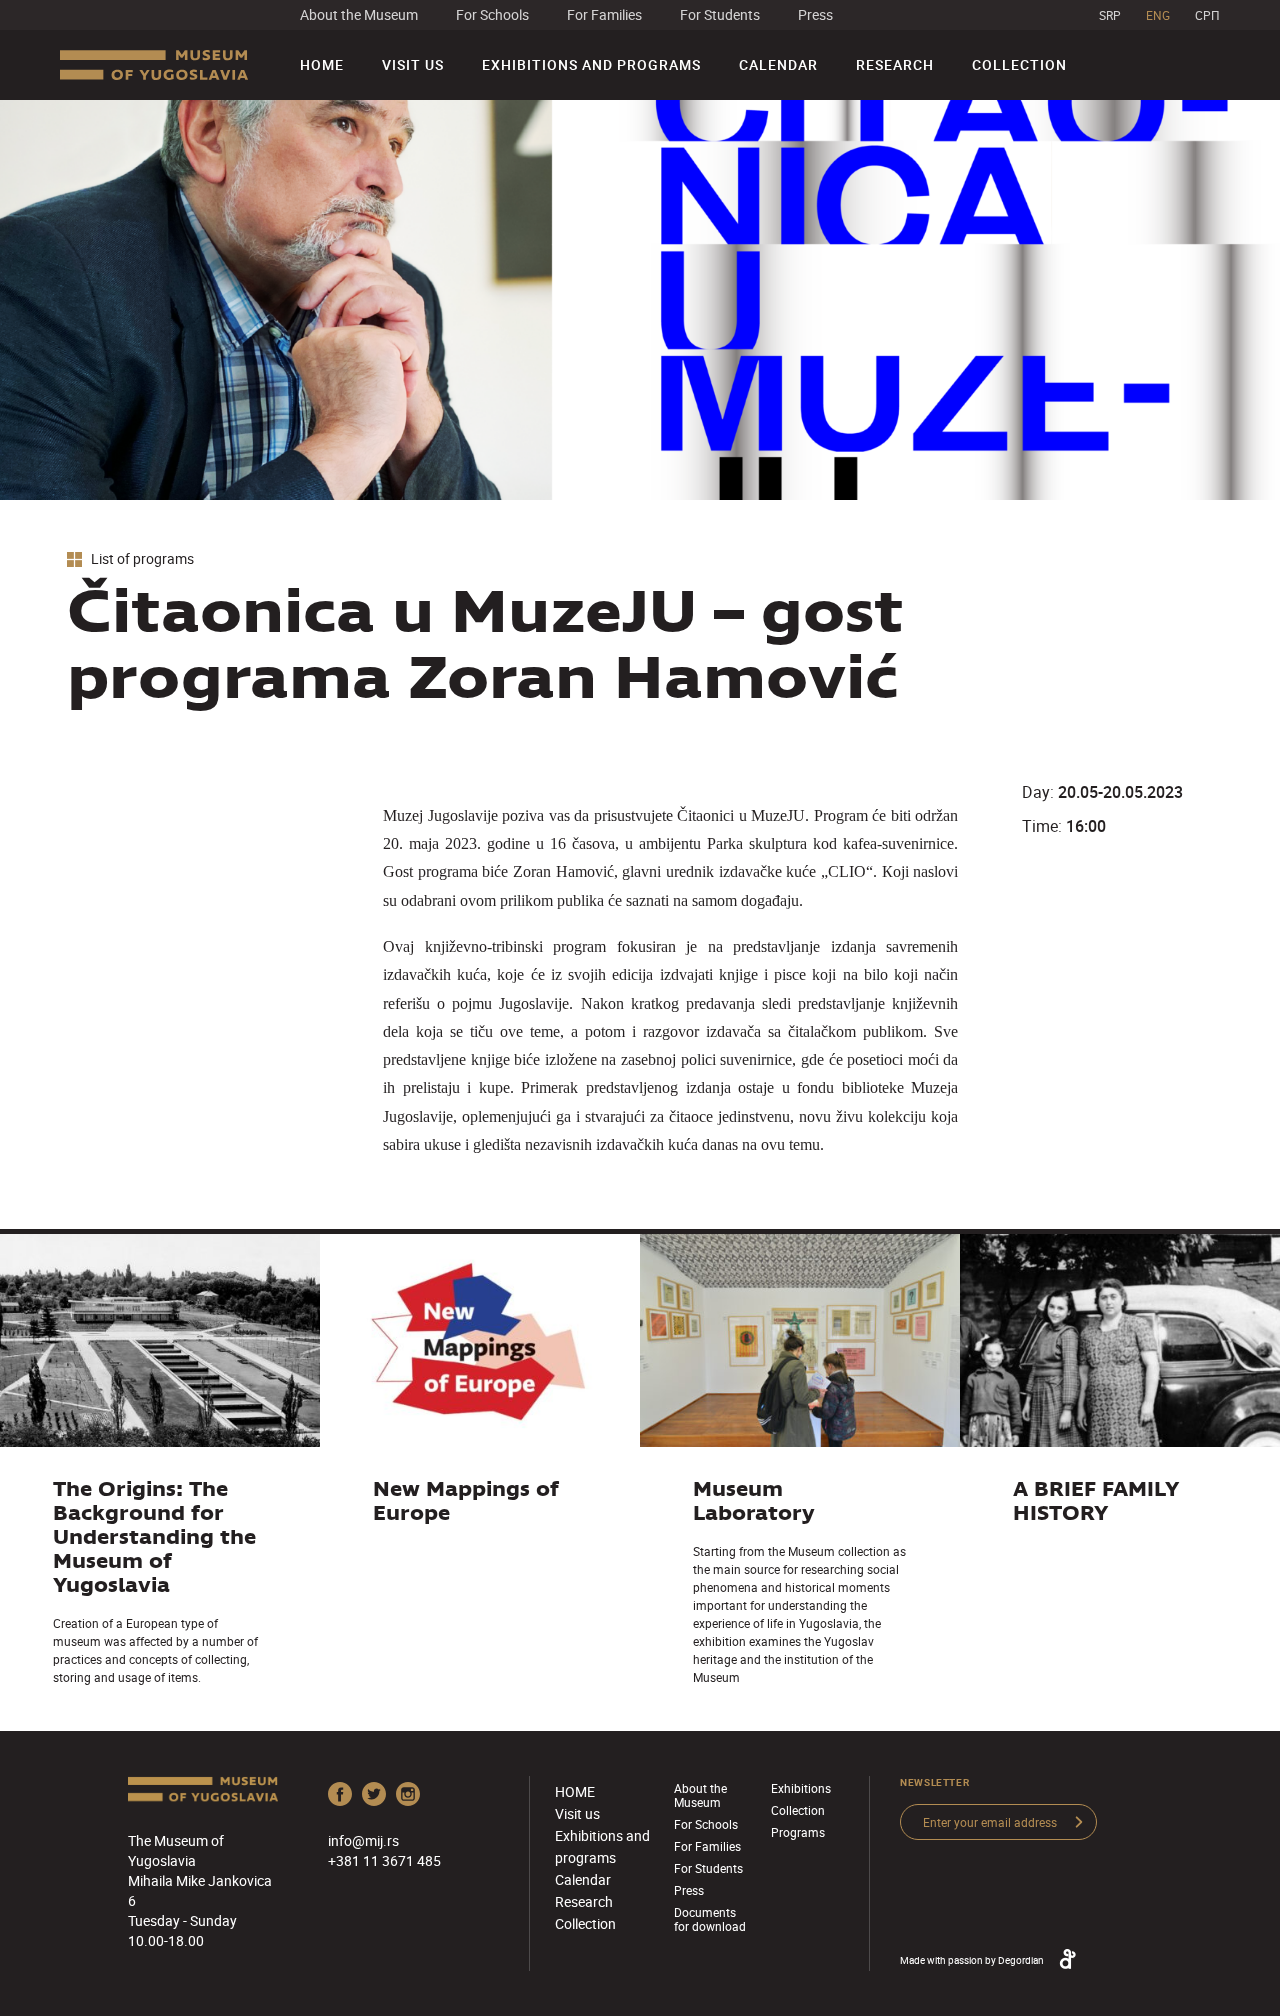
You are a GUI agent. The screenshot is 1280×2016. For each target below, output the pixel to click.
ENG (1158, 15)
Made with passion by (972, 1960)
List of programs (141, 559)
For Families (604, 14)
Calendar (778, 64)
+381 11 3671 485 (384, 1860)
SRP (1110, 15)
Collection (1019, 64)
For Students (720, 14)
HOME (322, 64)
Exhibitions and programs (591, 64)
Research (895, 64)
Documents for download (710, 1919)
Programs (798, 1832)
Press (815, 14)
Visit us (413, 64)
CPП (1207, 15)
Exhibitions (801, 1788)
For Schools (492, 14)
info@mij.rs (363, 1840)
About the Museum (359, 14)
